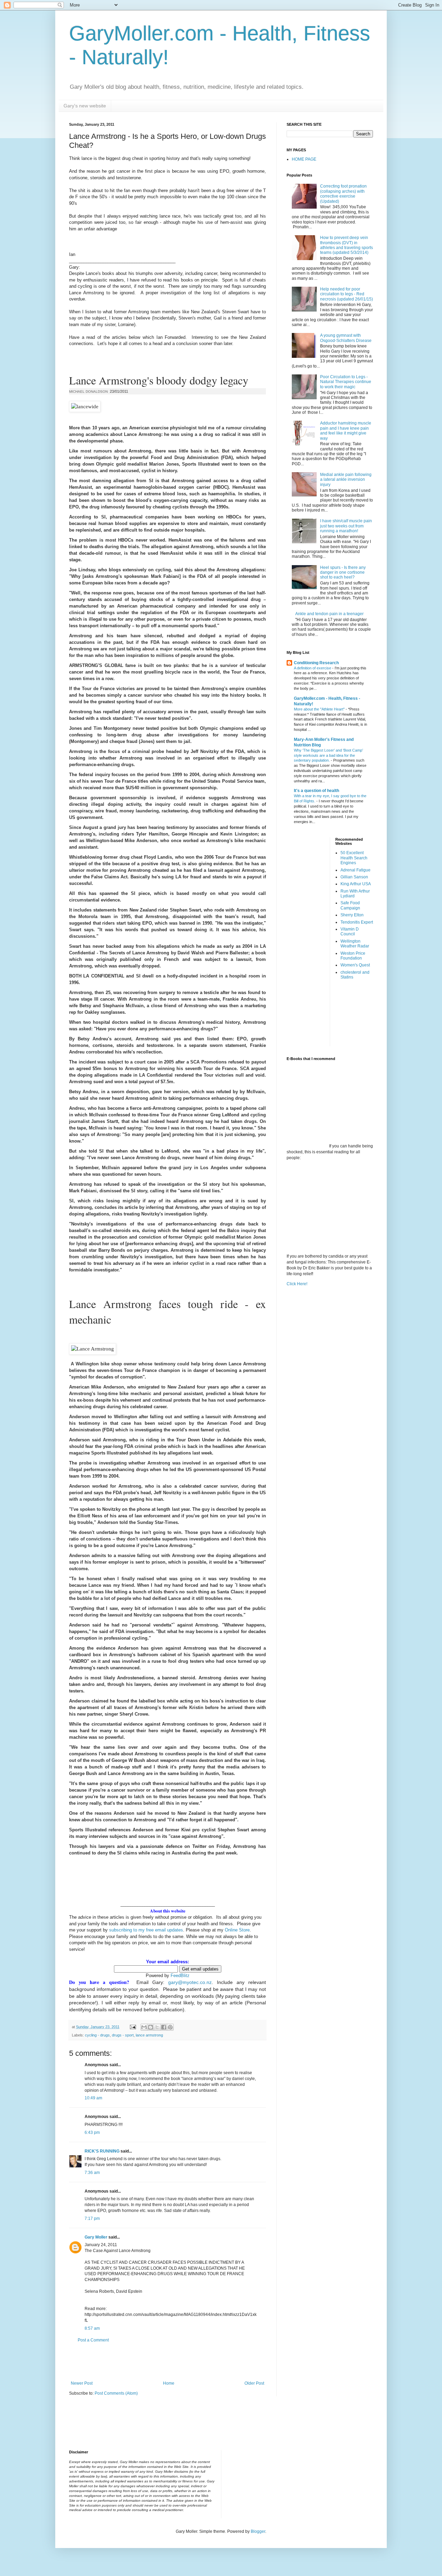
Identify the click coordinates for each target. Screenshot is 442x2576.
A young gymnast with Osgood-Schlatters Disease (346, 338)
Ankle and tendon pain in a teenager (329, 614)
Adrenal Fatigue (355, 870)
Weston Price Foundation (353, 956)
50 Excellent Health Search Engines (354, 858)
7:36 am (92, 2173)
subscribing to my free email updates (145, 1930)
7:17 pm (92, 2219)
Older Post (254, 2383)
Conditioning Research (316, 663)
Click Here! (297, 1284)
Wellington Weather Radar (355, 944)
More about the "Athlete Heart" (320, 709)
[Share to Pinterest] (170, 2027)
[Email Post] (133, 2027)
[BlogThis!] (151, 2027)
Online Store (237, 1930)
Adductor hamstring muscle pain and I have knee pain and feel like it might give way (346, 431)
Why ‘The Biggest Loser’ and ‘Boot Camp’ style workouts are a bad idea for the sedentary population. (328, 755)
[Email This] (144, 2027)
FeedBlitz (180, 1976)
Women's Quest (355, 965)
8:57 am (92, 2328)
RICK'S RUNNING (102, 2151)
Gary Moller (96, 2237)
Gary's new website (85, 106)
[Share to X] (157, 2027)
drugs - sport (123, 2035)
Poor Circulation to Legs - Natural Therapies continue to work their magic (346, 382)
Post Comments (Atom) (116, 2393)
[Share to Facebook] (164, 2027)
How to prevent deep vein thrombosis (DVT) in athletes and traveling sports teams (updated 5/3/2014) (347, 245)
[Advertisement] (167, 2362)
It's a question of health (316, 791)
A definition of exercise (313, 668)
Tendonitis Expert (357, 922)
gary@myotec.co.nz (190, 1982)
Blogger (258, 2531)
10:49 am (93, 2098)
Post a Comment (93, 2340)
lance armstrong (149, 2035)
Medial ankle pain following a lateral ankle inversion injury (346, 480)
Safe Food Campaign (350, 905)
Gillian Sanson (354, 877)
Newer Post (82, 2383)
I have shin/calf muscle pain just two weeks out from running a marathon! (346, 526)
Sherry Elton (352, 915)
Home (169, 2383)
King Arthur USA (356, 884)
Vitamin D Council (350, 932)
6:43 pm (92, 2133)
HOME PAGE (304, 159)
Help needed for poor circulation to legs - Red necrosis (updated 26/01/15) (347, 294)
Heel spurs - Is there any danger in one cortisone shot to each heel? (343, 573)
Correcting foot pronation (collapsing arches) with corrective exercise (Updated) (343, 194)
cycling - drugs (97, 2035)
